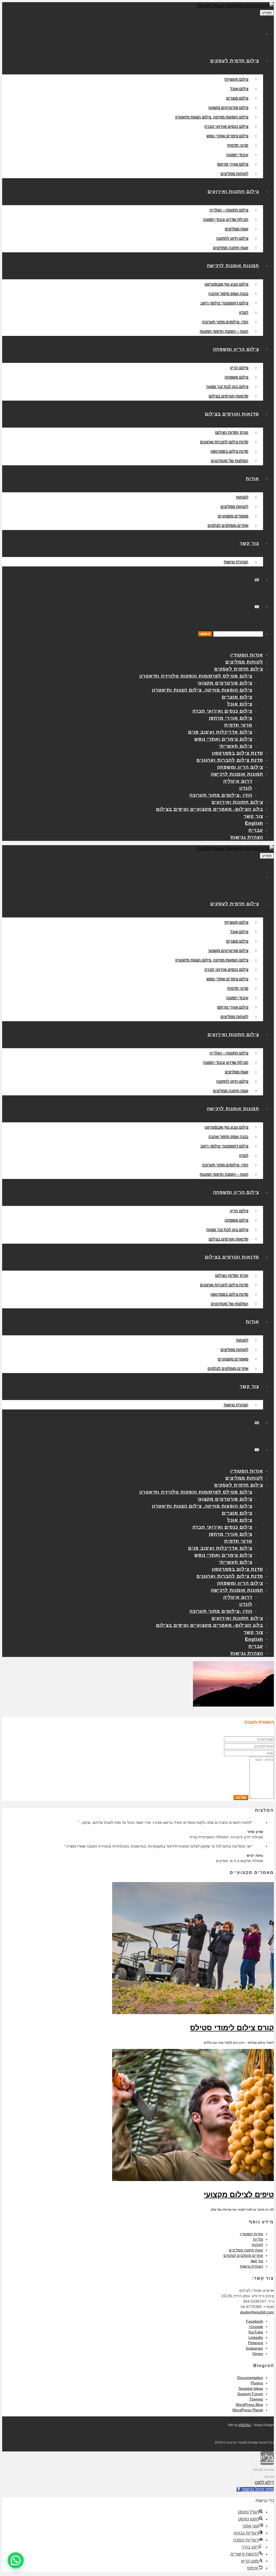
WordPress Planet (248, 2410)
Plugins (257, 2383)
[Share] (266, 2470)
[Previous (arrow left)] (272, 2477)
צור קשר (257, 2261)
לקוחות (257, 2245)
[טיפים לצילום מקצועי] (193, 2180)
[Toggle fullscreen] (261, 2470)
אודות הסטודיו (251, 2234)
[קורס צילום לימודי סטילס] (193, 2013)
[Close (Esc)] (272, 2470)
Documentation (250, 2378)
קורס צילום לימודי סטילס (232, 2028)
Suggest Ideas (251, 2388)
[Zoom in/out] (256, 2470)
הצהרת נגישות (251, 2266)
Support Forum (250, 2394)
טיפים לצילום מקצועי (239, 2195)
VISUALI (245, 2425)
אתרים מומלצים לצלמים (243, 2255)
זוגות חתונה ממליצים (246, 2250)
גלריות (258, 2239)
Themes (256, 2399)
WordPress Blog (249, 2405)
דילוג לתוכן (264, 2482)
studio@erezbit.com (257, 2312)
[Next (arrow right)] (266, 2477)
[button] (16, 2560)
